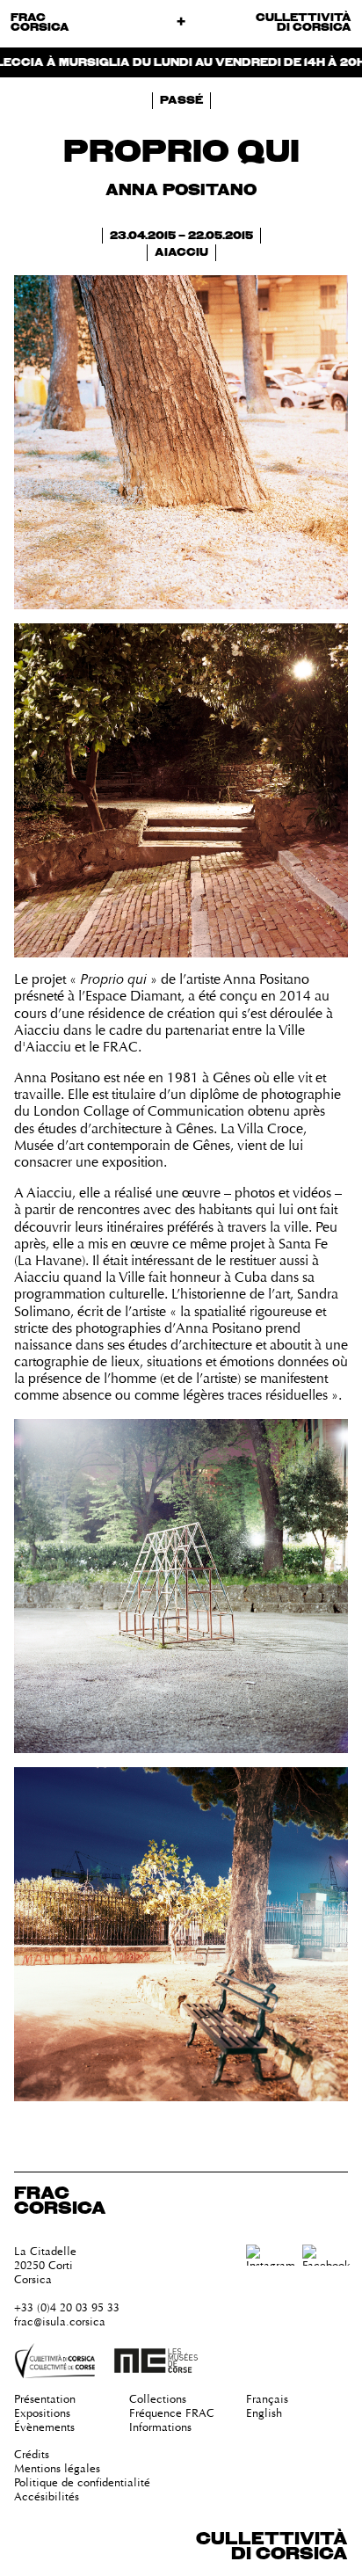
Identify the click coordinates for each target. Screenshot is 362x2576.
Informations (160, 2427)
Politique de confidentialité (82, 2482)
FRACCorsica (40, 23)
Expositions (42, 2413)
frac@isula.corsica (60, 2321)
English (264, 2413)
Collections (158, 2399)
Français (267, 2399)
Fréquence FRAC (172, 2413)
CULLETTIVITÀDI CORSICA (304, 23)
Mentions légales (57, 2468)
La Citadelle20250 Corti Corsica (45, 2265)
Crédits (32, 2454)
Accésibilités (47, 2496)
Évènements (44, 2427)
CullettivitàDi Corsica (272, 2547)
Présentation (45, 2399)
